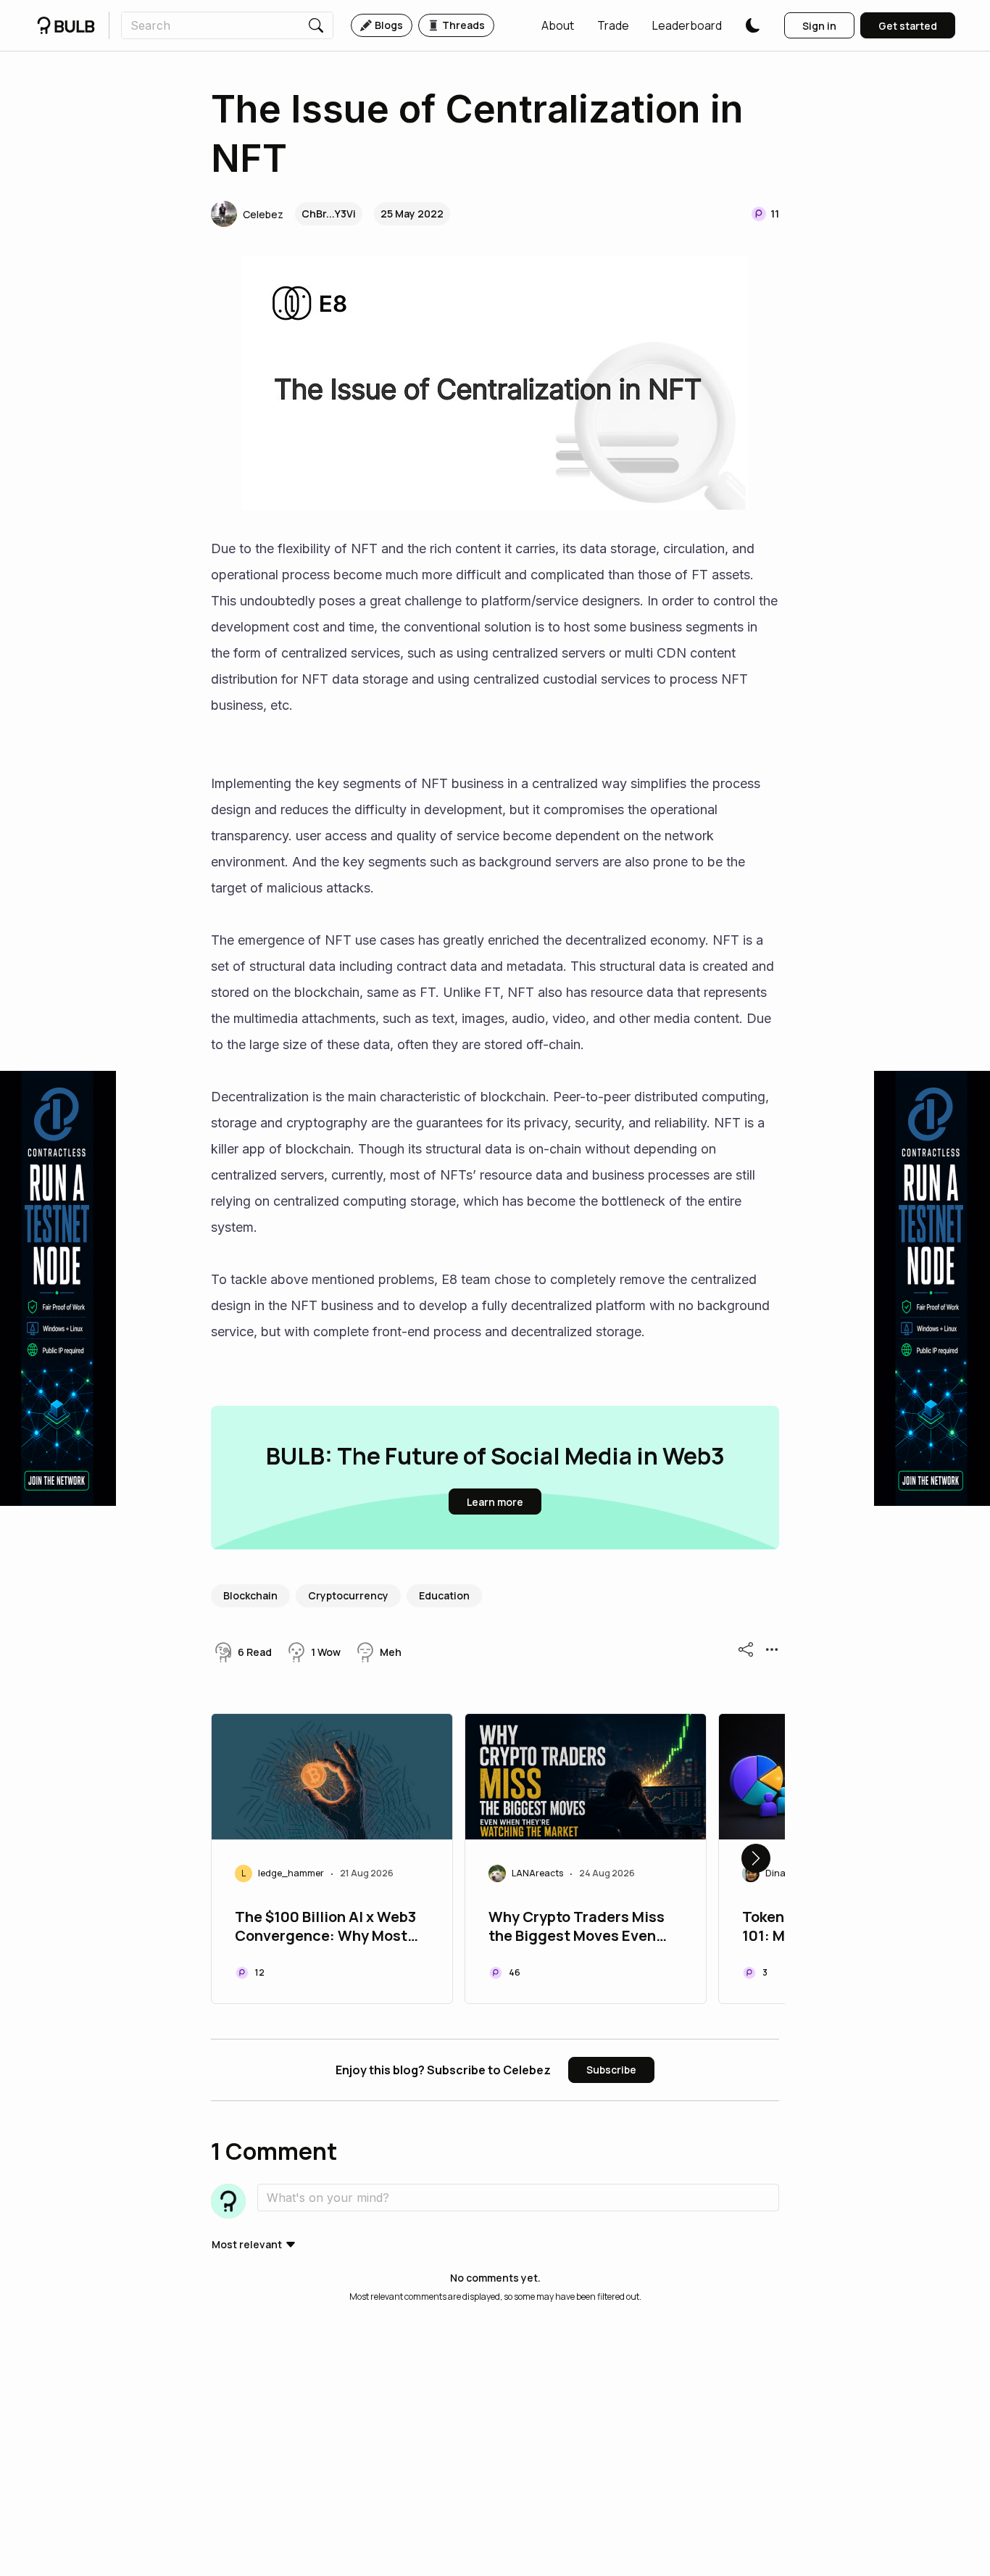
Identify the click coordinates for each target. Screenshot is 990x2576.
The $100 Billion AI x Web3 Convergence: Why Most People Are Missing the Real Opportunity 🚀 (325, 1928)
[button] (558, 25)
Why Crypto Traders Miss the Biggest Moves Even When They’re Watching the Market (577, 1928)
